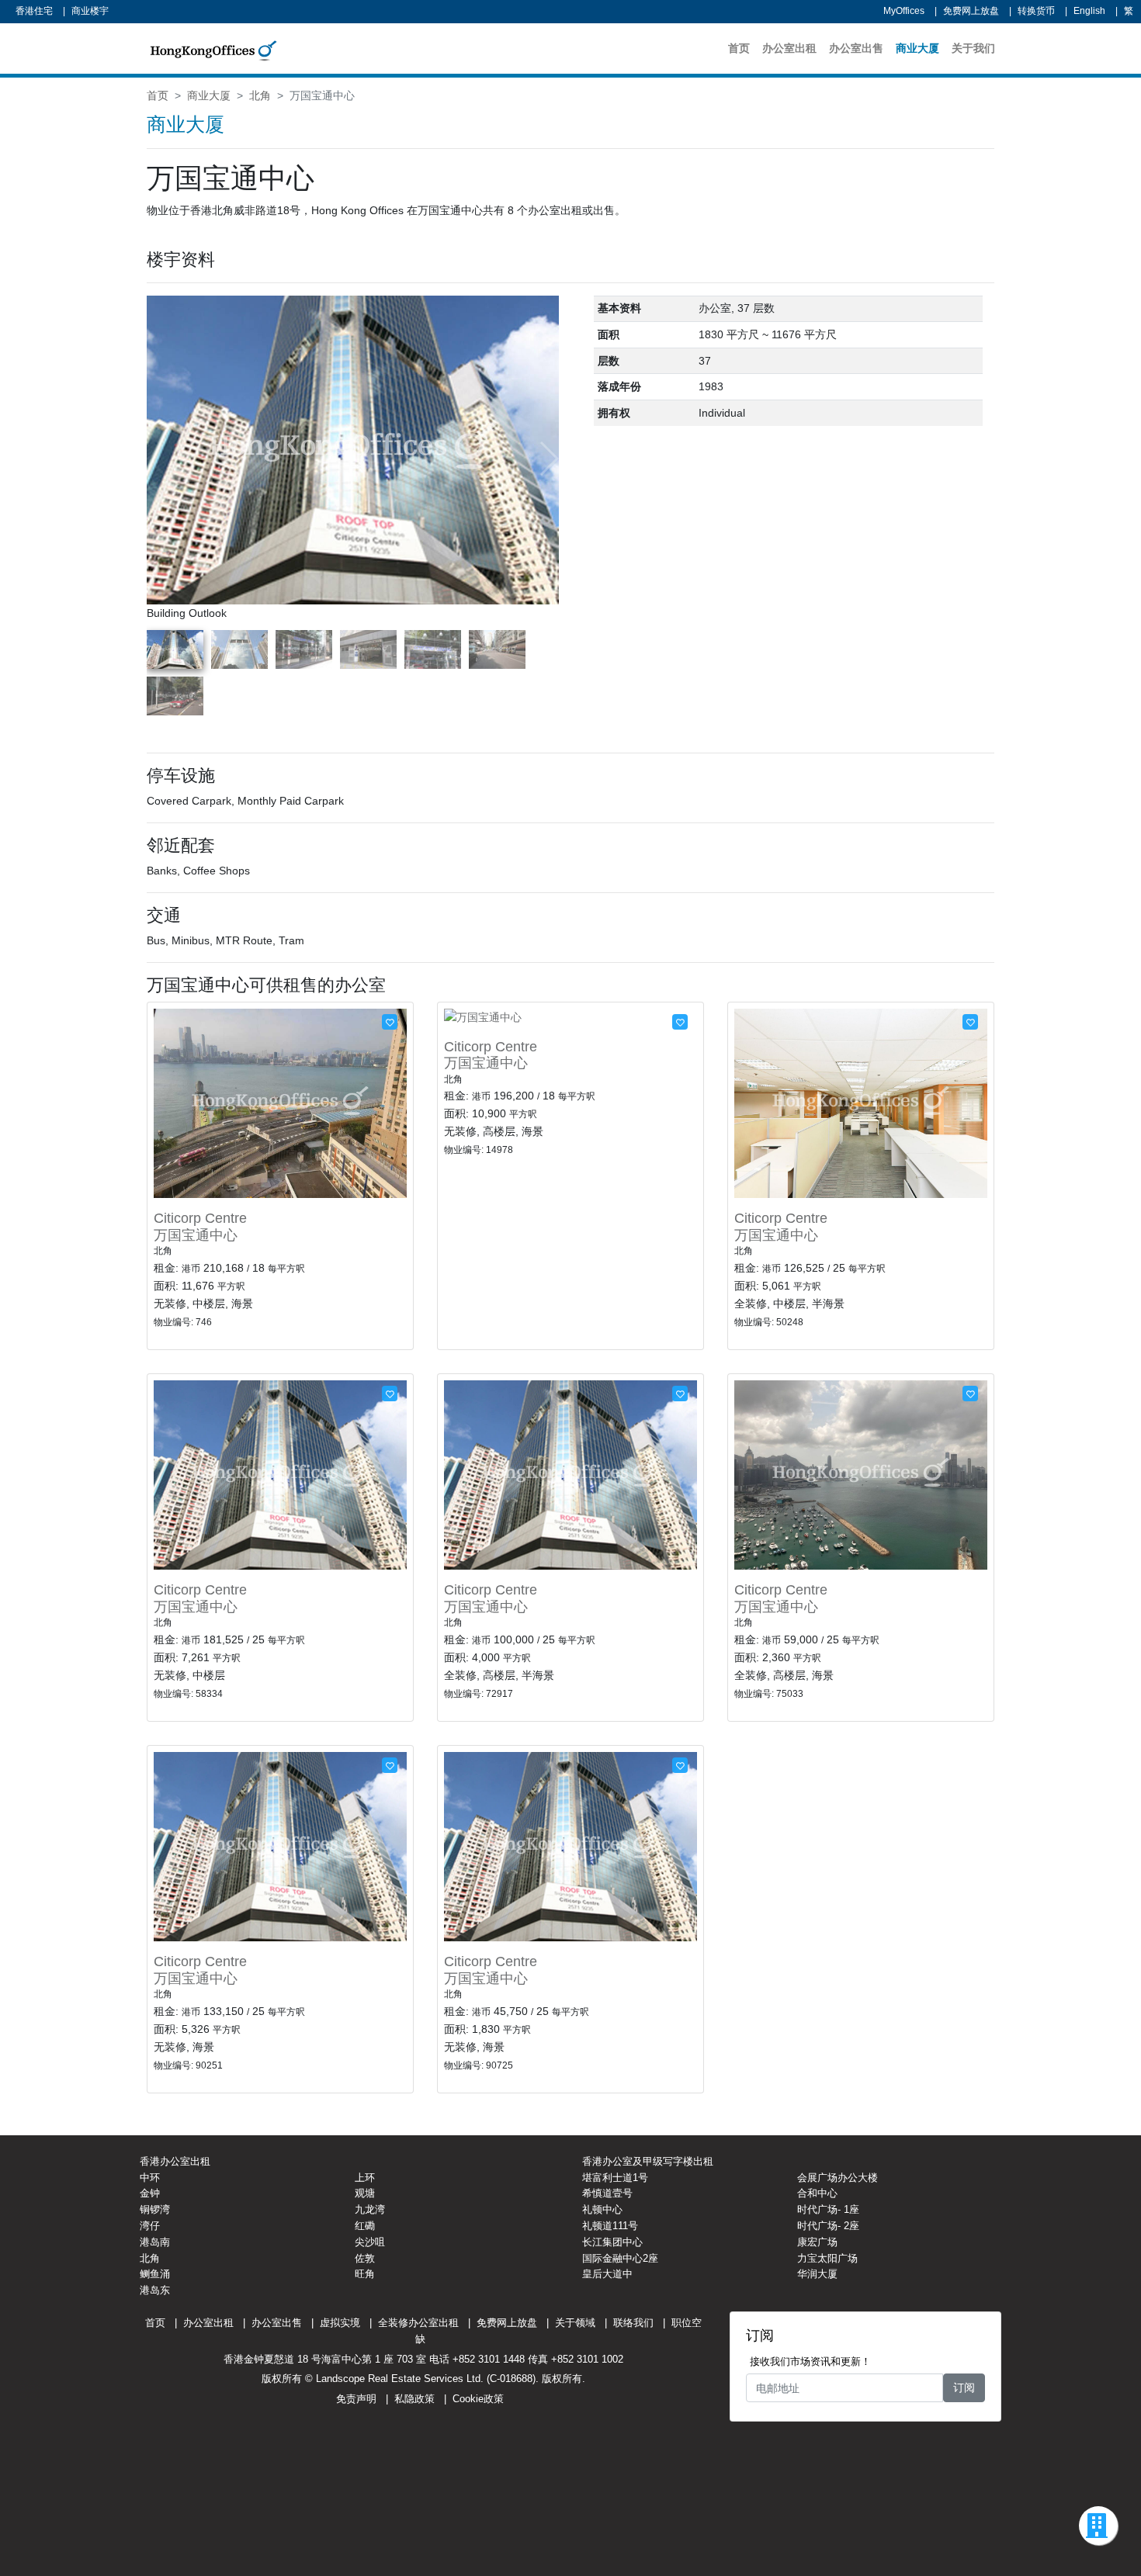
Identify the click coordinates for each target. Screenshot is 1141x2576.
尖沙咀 (370, 2242)
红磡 (365, 2226)
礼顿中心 (602, 2209)
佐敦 (365, 2258)
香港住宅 (34, 11)
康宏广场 (817, 2242)
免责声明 (356, 2399)
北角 (260, 95)
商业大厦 (917, 48)
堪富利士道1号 (615, 2178)
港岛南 (155, 2242)
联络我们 (633, 2323)
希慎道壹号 (607, 2193)
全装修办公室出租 (418, 2323)
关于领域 (575, 2323)
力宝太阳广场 (827, 2258)
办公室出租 (789, 48)
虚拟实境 (340, 2323)
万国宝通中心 (196, 1235)
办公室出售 (856, 48)
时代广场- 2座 (828, 2226)
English (1089, 11)
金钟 (150, 2193)
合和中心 (817, 2193)
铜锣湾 (155, 2209)
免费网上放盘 (971, 11)
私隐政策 (414, 2399)
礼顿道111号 (610, 2226)
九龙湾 (370, 2209)
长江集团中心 (612, 2242)
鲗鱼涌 (155, 2274)
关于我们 (973, 48)
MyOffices (904, 11)
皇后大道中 (607, 2274)
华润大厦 (817, 2274)
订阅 (964, 2387)
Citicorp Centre (200, 1218)
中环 (150, 2178)
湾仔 (150, 2226)
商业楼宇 (90, 11)
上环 (365, 2178)
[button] (548, 459)
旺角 (365, 2274)
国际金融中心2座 (620, 2258)
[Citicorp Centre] (280, 1103)
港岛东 (155, 2290)
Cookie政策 (478, 2399)
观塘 (365, 2193)
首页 (739, 48)
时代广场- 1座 (828, 2209)
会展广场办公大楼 (838, 2178)
